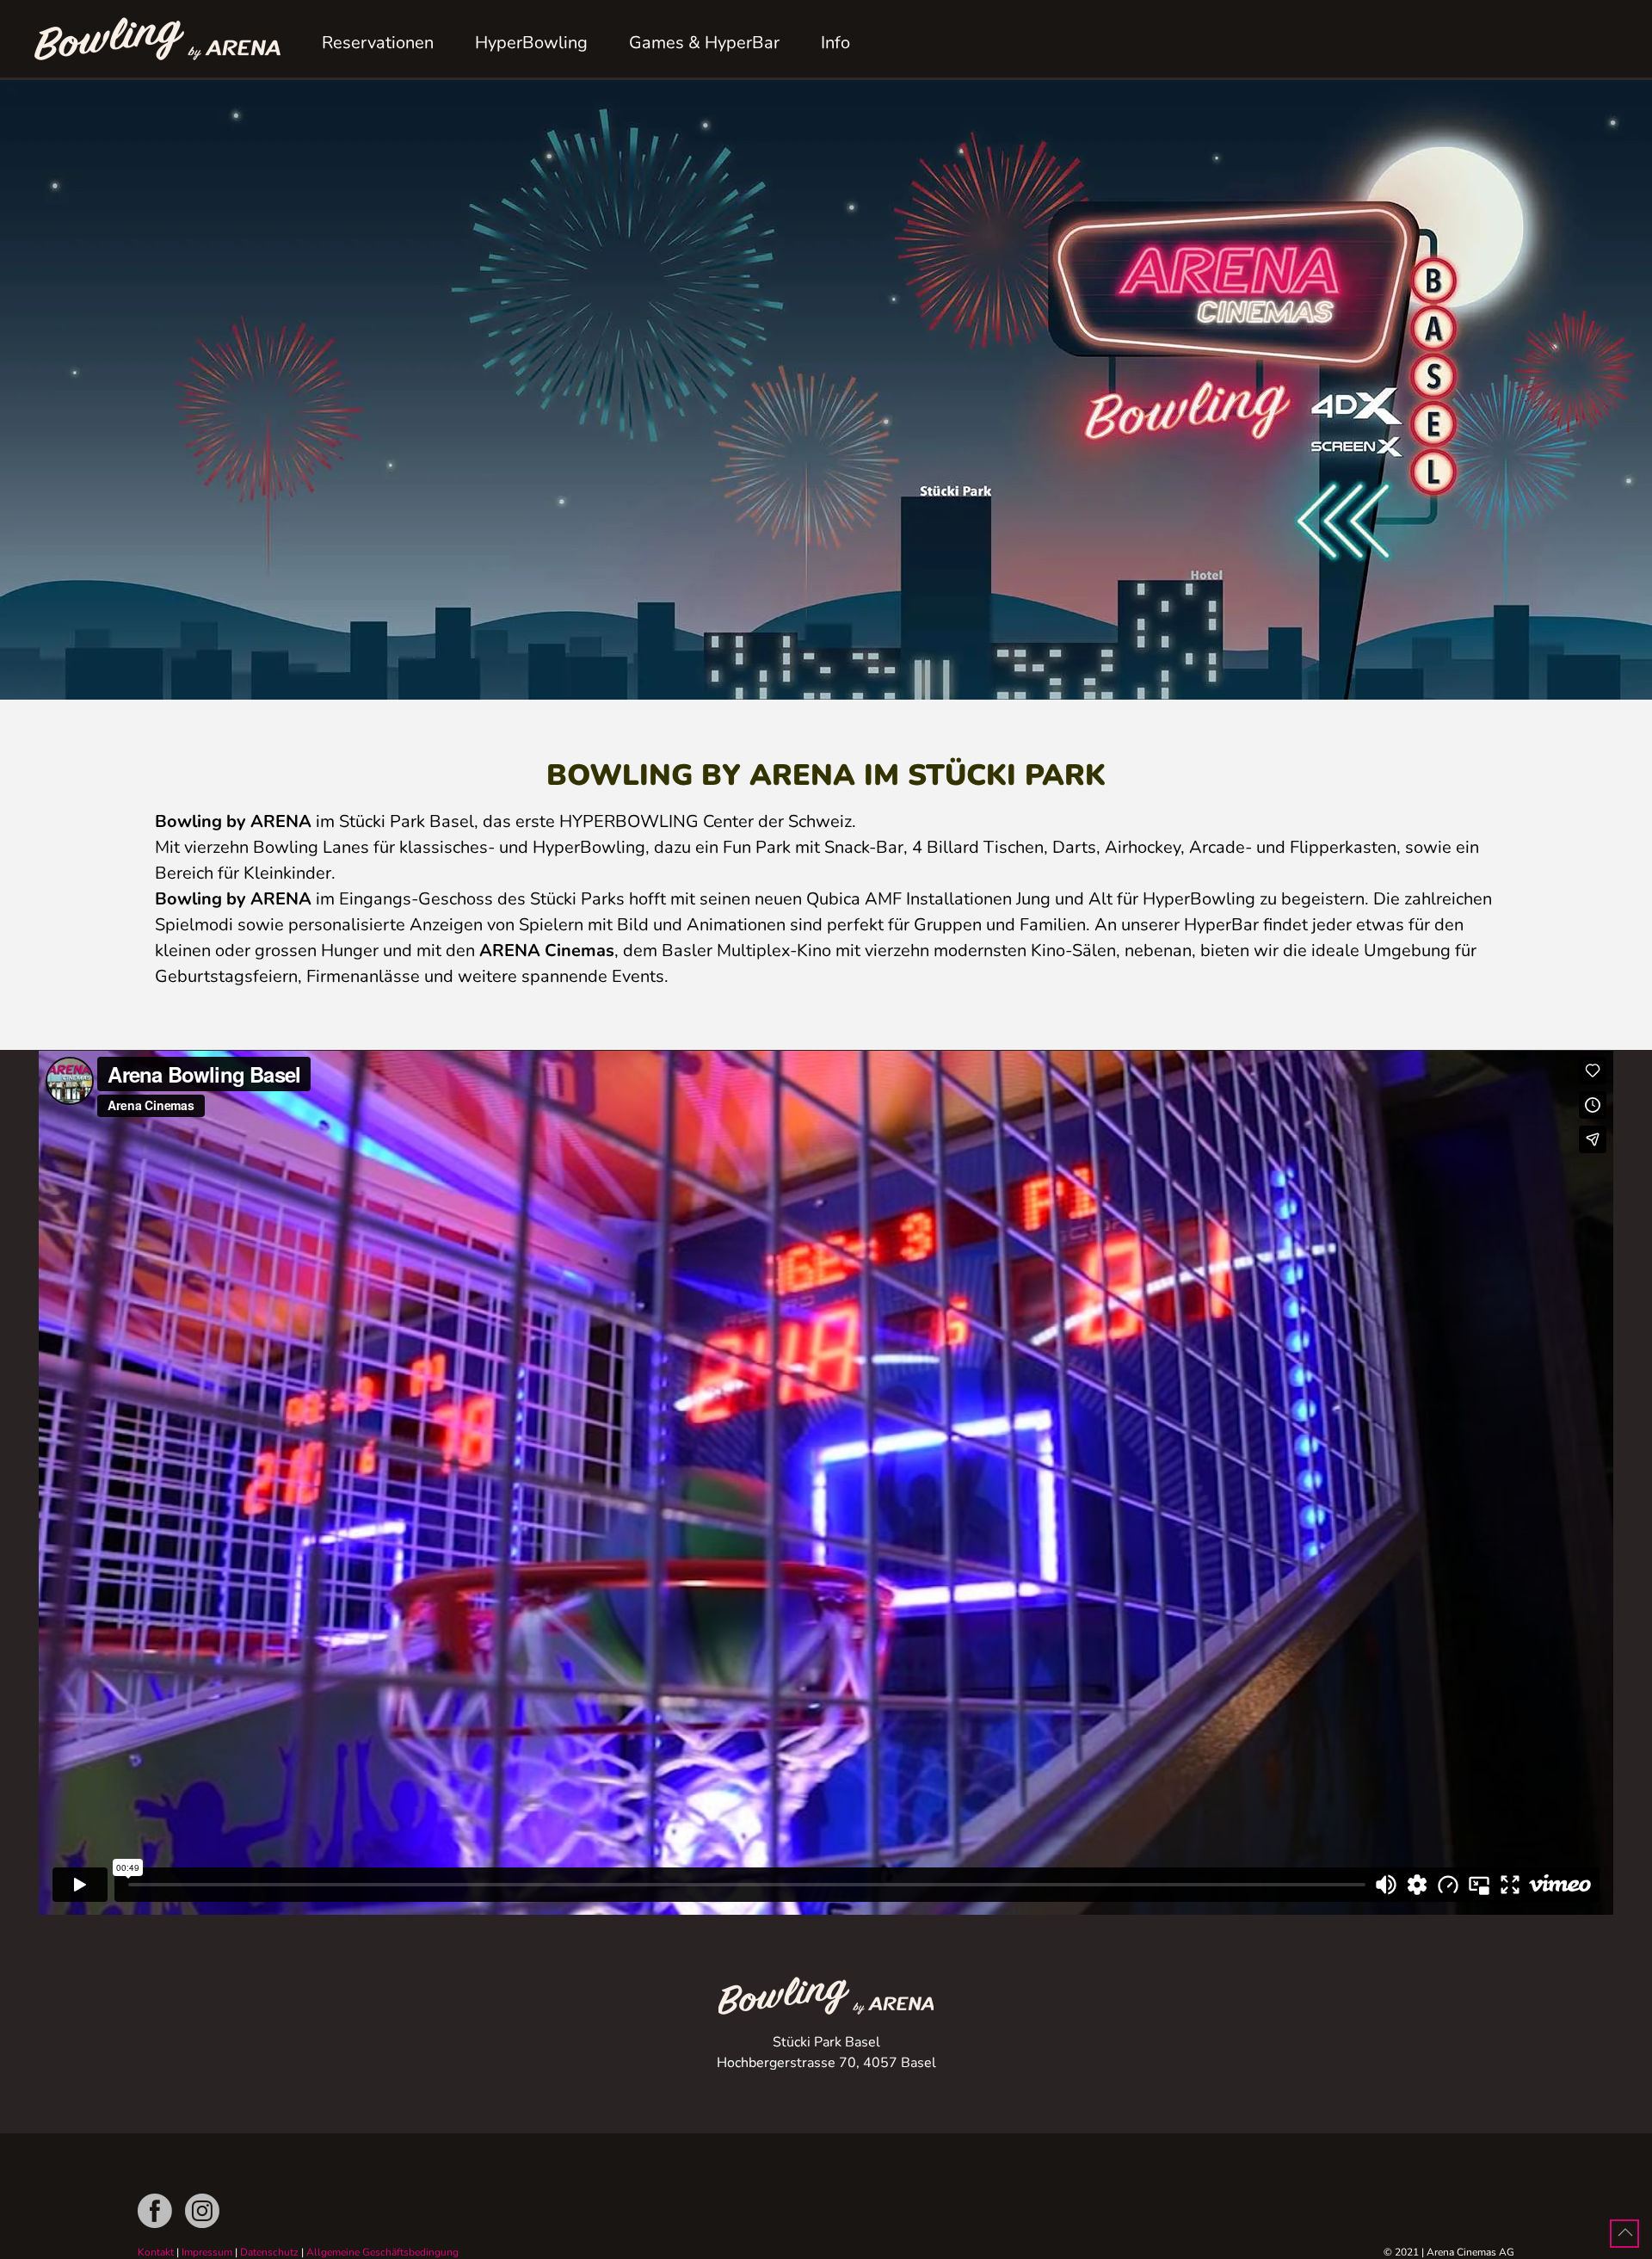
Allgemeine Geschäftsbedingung (382, 2252)
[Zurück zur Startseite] (157, 39)
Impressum (207, 2252)
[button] (1625, 2232)
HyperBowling (531, 43)
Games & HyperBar (704, 43)
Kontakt (156, 2252)
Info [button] (835, 43)
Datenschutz (269, 2252)
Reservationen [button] (378, 43)
